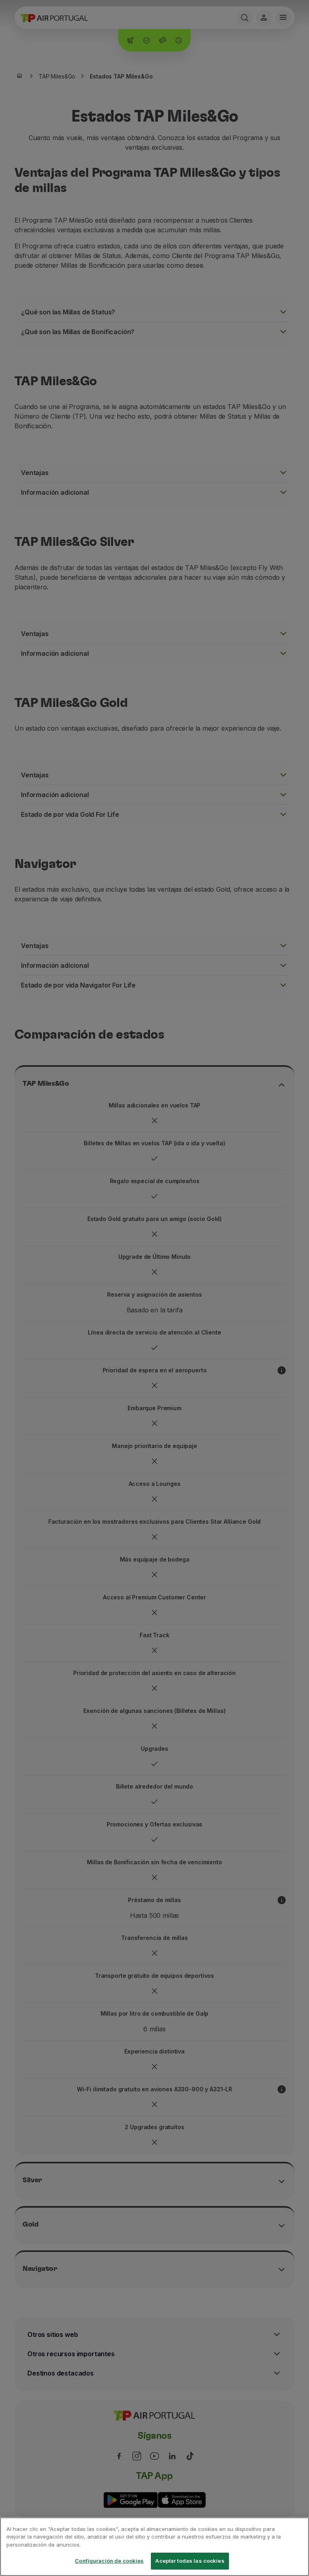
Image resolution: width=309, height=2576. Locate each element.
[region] (154, 2547)
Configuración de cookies (109, 2561)
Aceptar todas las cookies (190, 2561)
